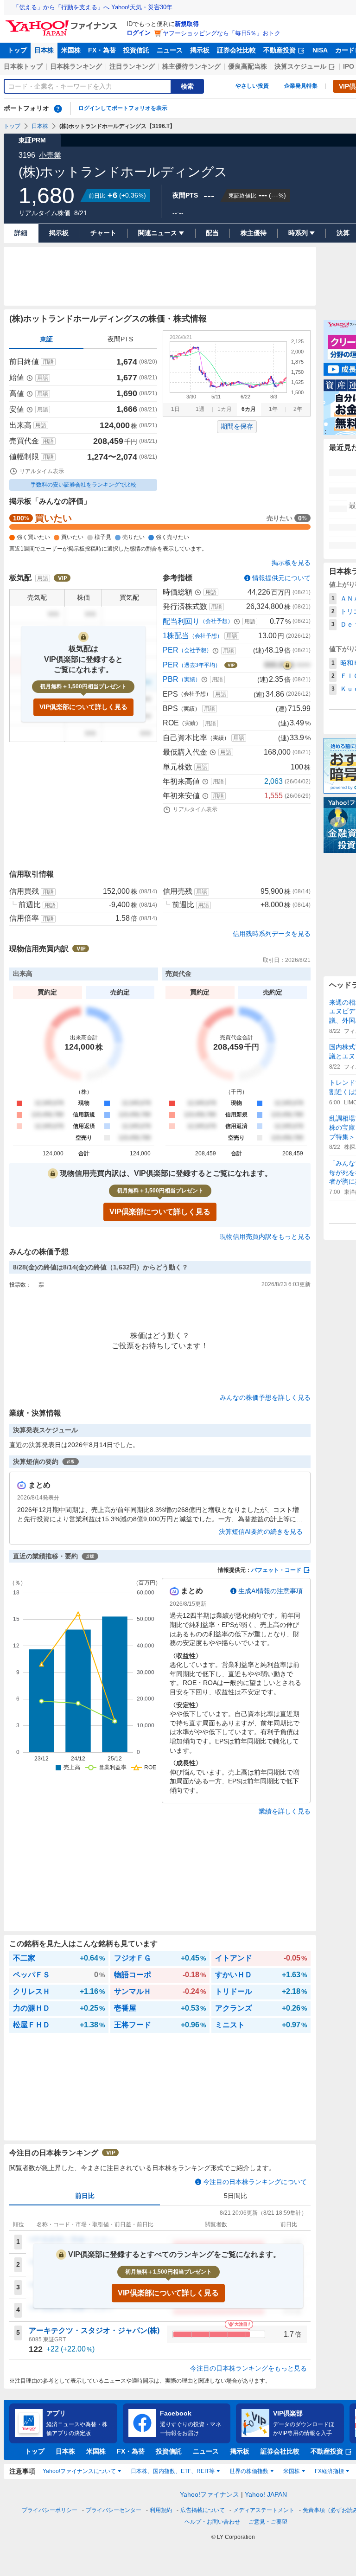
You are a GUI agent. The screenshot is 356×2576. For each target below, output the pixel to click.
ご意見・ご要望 (268, 2522)
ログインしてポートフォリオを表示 (123, 108)
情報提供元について (281, 578)
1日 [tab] (175, 409)
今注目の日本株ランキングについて (255, 2182)
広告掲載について (203, 2510)
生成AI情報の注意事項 (270, 1591)
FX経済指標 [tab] (329, 2471)
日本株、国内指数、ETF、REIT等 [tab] (173, 2471)
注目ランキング (132, 66)
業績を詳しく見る (285, 1811)
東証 (46, 339)
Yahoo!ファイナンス (210, 2494)
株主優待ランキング (191, 66)
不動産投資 (280, 50)
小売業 (50, 155)
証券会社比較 (236, 50)
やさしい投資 (252, 86)
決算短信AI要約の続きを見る (261, 1532)
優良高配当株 (248, 66)
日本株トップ (23, 66)
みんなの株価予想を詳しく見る (265, 1397)
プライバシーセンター (114, 2510)
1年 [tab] (273, 409)
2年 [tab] (298, 409)
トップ (17, 50)
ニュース (170, 50)
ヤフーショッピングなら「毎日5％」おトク (222, 33)
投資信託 (136, 50)
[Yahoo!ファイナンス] (63, 23)
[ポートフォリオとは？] (58, 109)
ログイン (139, 33)
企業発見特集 (301, 86)
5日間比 (235, 2196)
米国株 (71, 50)
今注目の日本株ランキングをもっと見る (248, 2368)
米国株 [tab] (292, 2471)
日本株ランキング (76, 66)
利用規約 (161, 2510)
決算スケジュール (300, 66)
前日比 (85, 2196)
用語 (48, 362)
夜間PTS (120, 339)
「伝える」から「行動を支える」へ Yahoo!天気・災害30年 (93, 7)
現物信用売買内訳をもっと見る (265, 1237)
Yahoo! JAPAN (266, 2494)
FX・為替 (102, 50)
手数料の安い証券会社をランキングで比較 (83, 485)
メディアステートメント (264, 2510)
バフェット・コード (276, 1570)
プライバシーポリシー (50, 2510)
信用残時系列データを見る (272, 934)
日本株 (44, 50)
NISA (320, 50)
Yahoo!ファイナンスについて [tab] (79, 2471)
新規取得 (187, 24)
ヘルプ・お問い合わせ (212, 2522)
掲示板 (200, 50)
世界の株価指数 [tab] (249, 2471)
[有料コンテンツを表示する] (287, 665)
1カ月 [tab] (225, 409)
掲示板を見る (291, 563)
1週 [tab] (200, 409)
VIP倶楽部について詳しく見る (83, 707)
